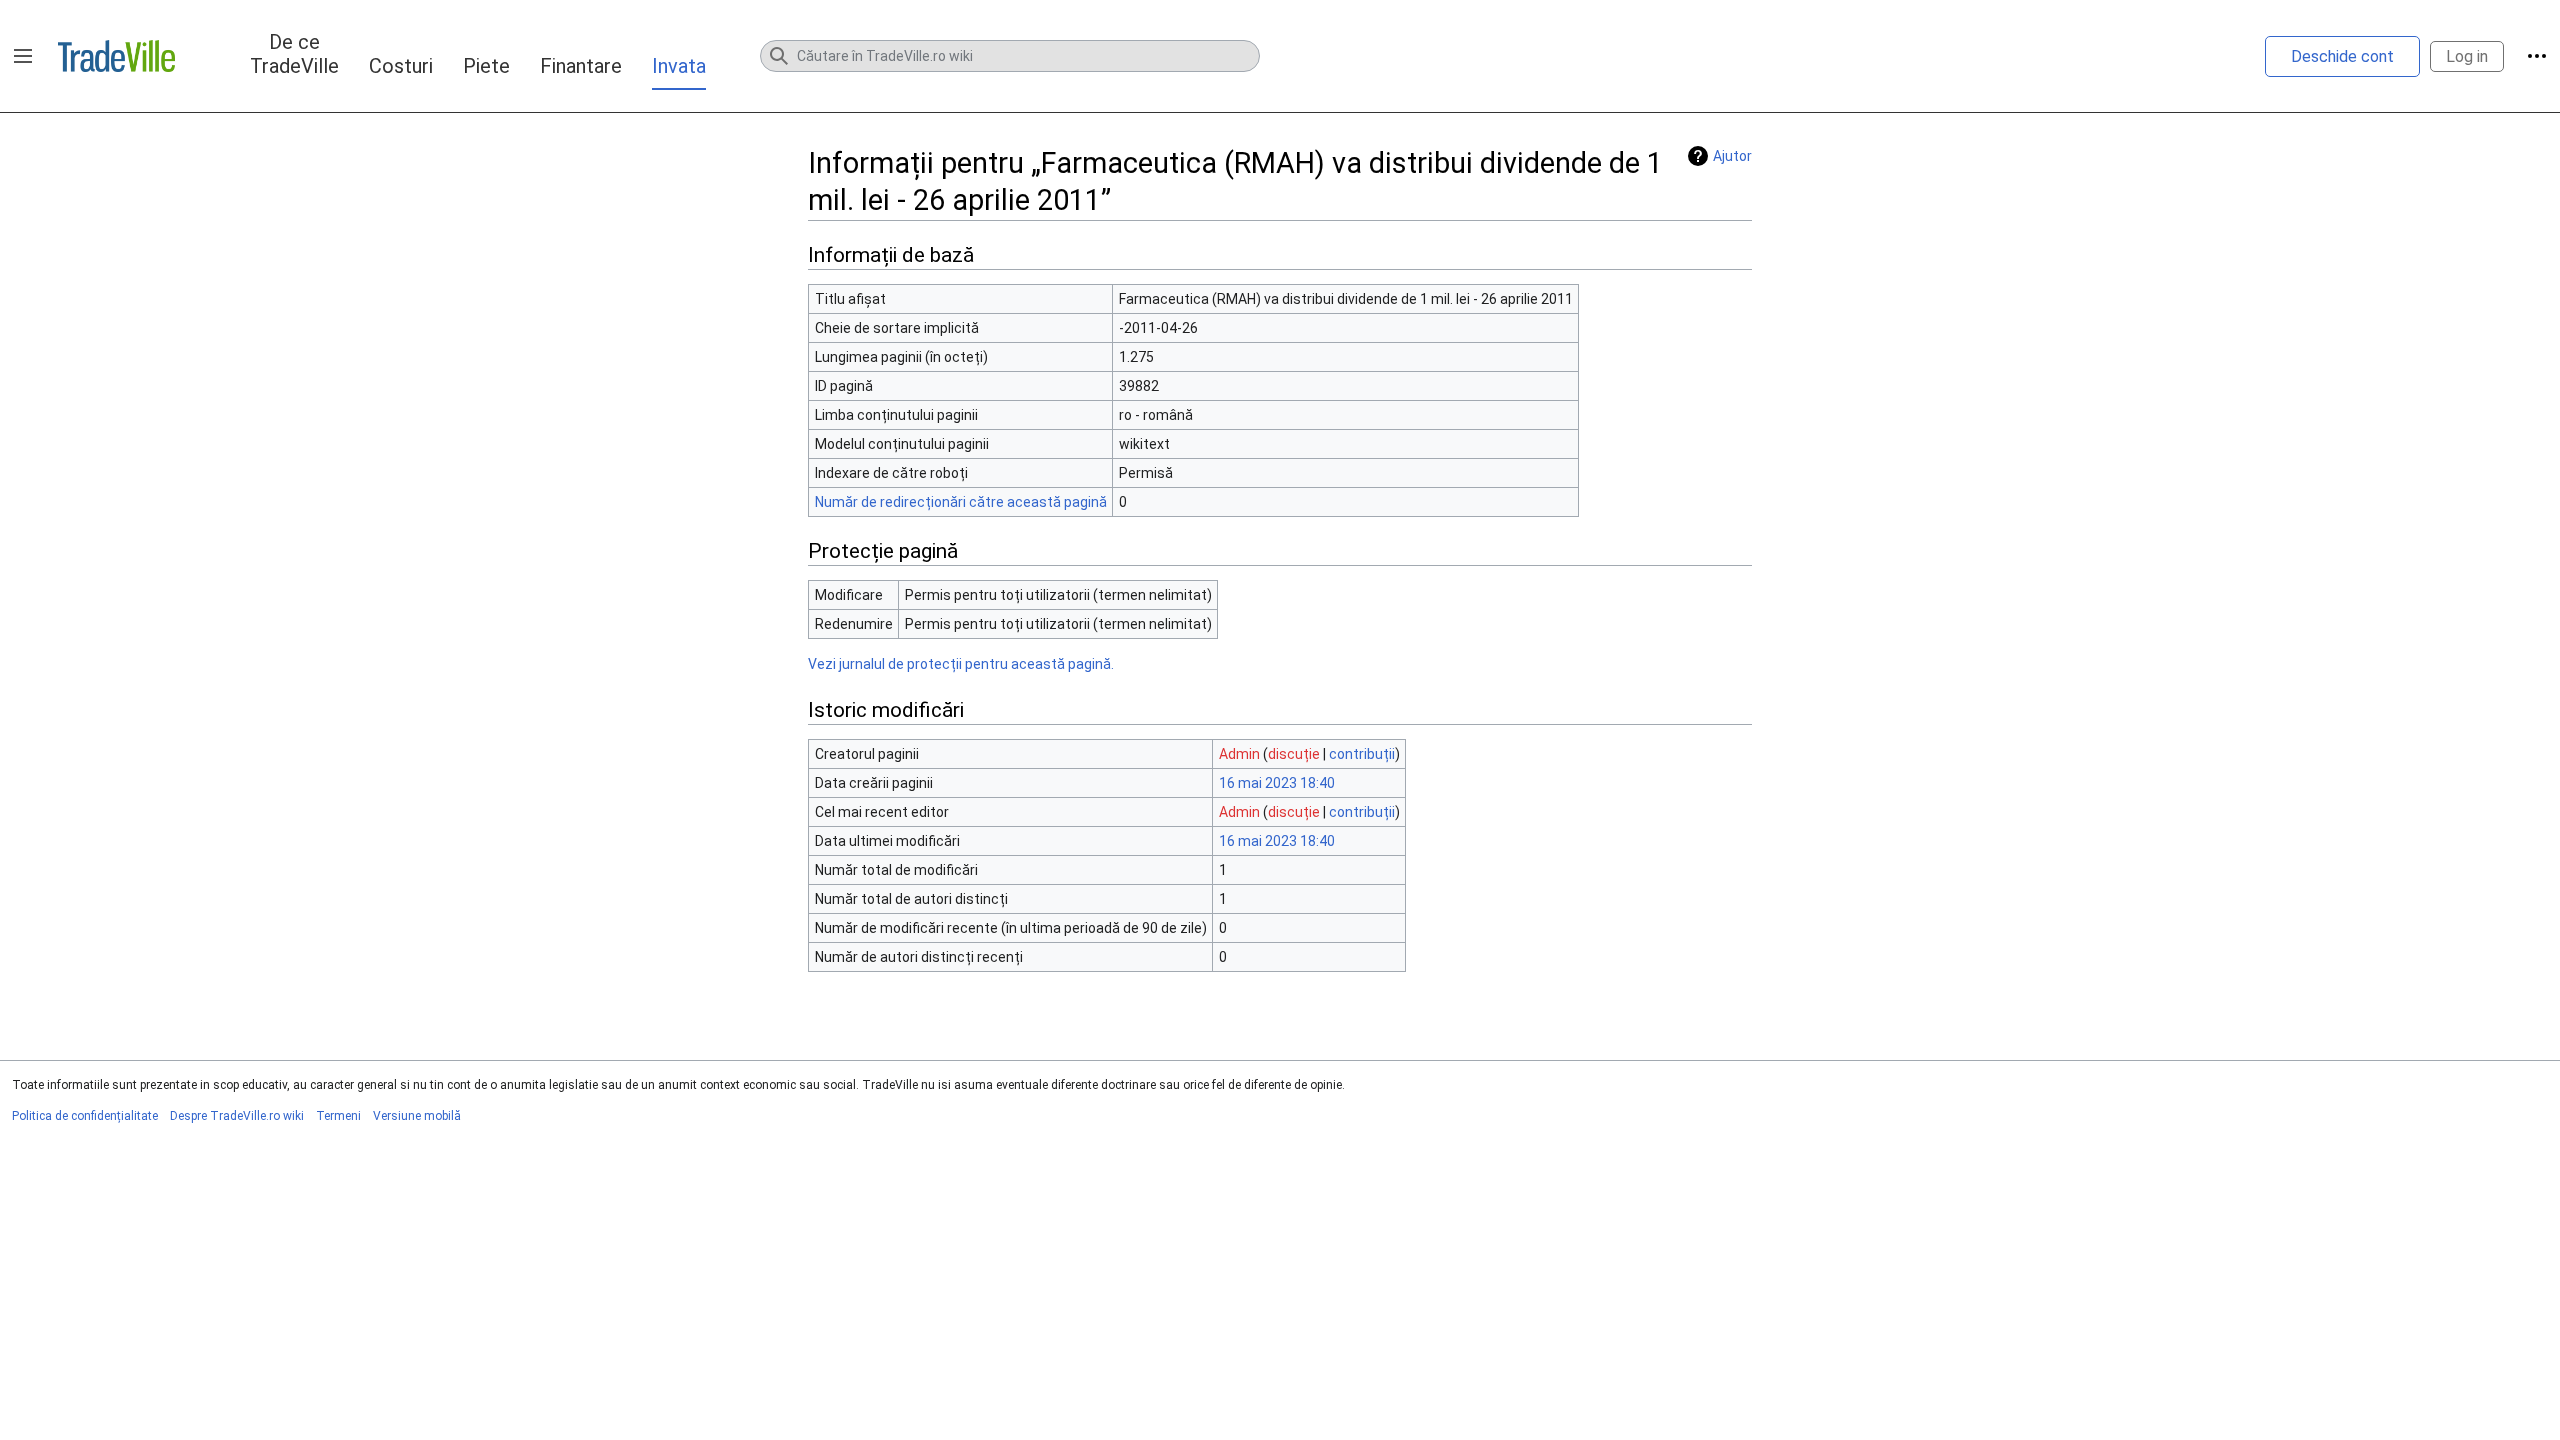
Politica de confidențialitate (85, 1116)
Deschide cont (2342, 56)
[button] (23, 56)
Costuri (401, 66)
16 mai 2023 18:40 (1277, 783)
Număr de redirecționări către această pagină (961, 502)
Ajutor (1732, 156)
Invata (679, 66)
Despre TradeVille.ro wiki (237, 1116)
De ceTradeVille (294, 54)
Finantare (581, 66)
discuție (1294, 754)
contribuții (1362, 754)
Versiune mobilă (417, 1116)
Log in (2467, 56)
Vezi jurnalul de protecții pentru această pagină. (961, 664)
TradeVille (116, 56)
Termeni (338, 1116)
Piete (486, 66)
